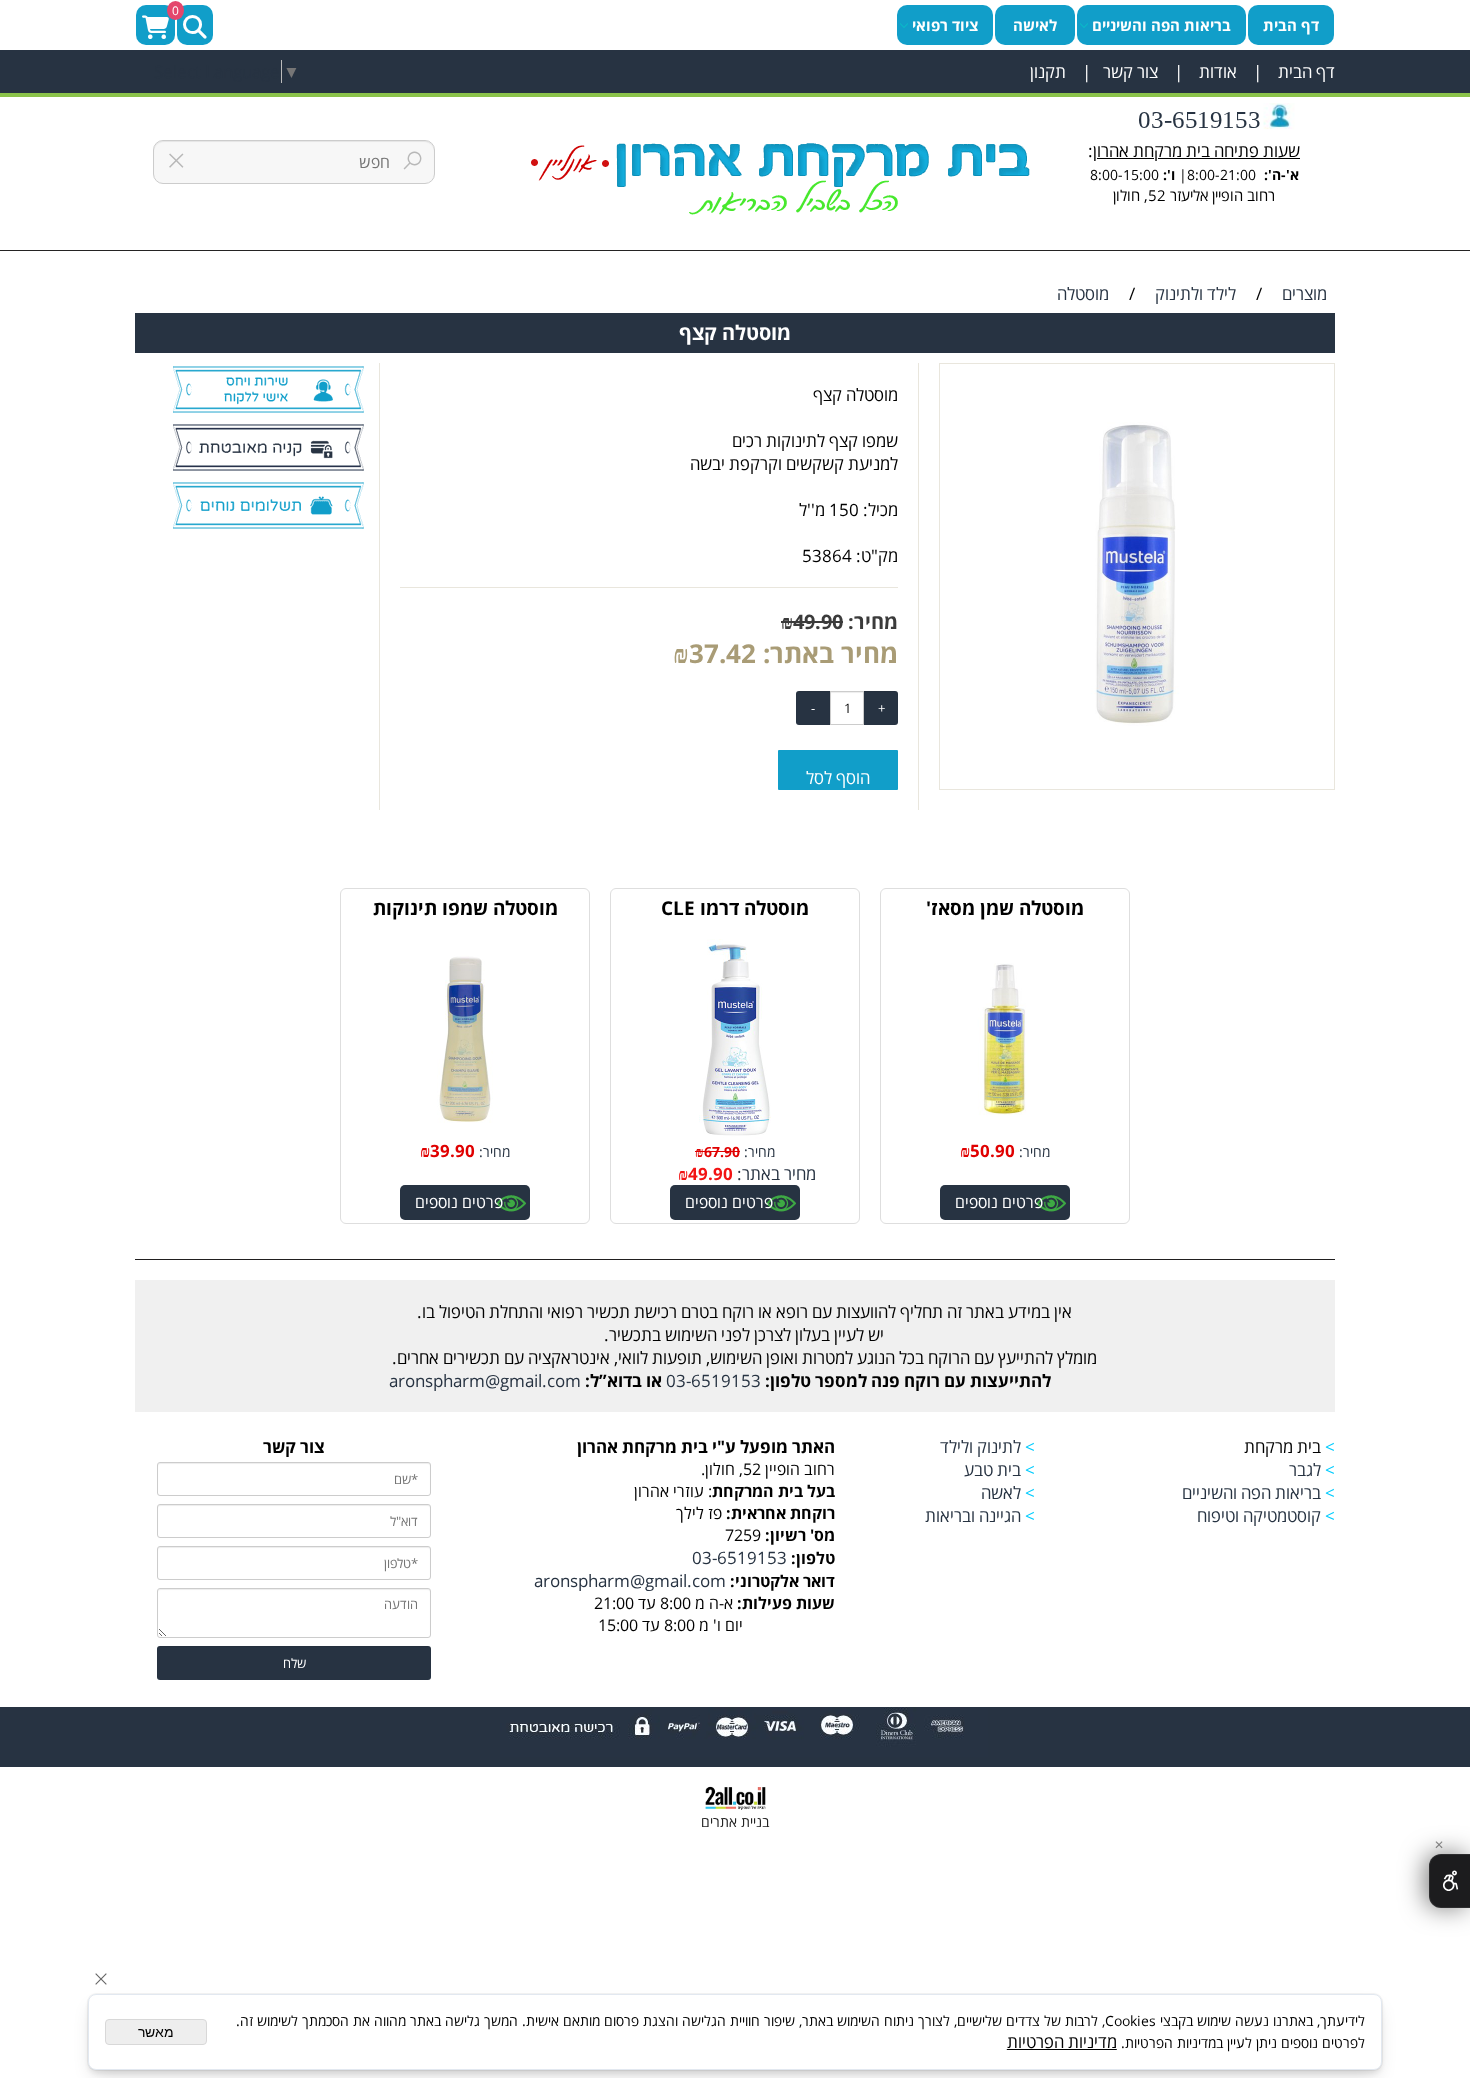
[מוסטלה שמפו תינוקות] (465, 1132)
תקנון (1048, 71)
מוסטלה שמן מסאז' (1005, 908)
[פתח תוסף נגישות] (1449, 1881)
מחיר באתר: (827, 653)
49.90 (818, 621)
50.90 (992, 1150)
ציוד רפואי (945, 25)
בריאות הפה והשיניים (1161, 25)
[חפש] (195, 25)
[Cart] (155, 25)
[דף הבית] (780, 178)
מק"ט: (877, 555)
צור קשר (1126, 71)
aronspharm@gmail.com (485, 1380)
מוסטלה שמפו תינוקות (465, 908)
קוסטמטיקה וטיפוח (1259, 1515)
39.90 (452, 1150)
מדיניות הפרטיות (1062, 2041)
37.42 (722, 653)
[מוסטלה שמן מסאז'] (1005, 1132)
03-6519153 (1196, 119)
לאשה (1001, 1492)
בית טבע (990, 1469)
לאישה (1035, 25)
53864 (827, 555)
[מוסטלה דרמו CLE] (735, 1132)
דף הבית (1304, 71)
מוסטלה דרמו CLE (735, 908)
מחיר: (870, 621)
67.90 (722, 1151)
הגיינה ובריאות (973, 1515)
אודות (1216, 71)
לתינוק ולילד (980, 1446)
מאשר (156, 2032)
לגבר (1305, 1469)
